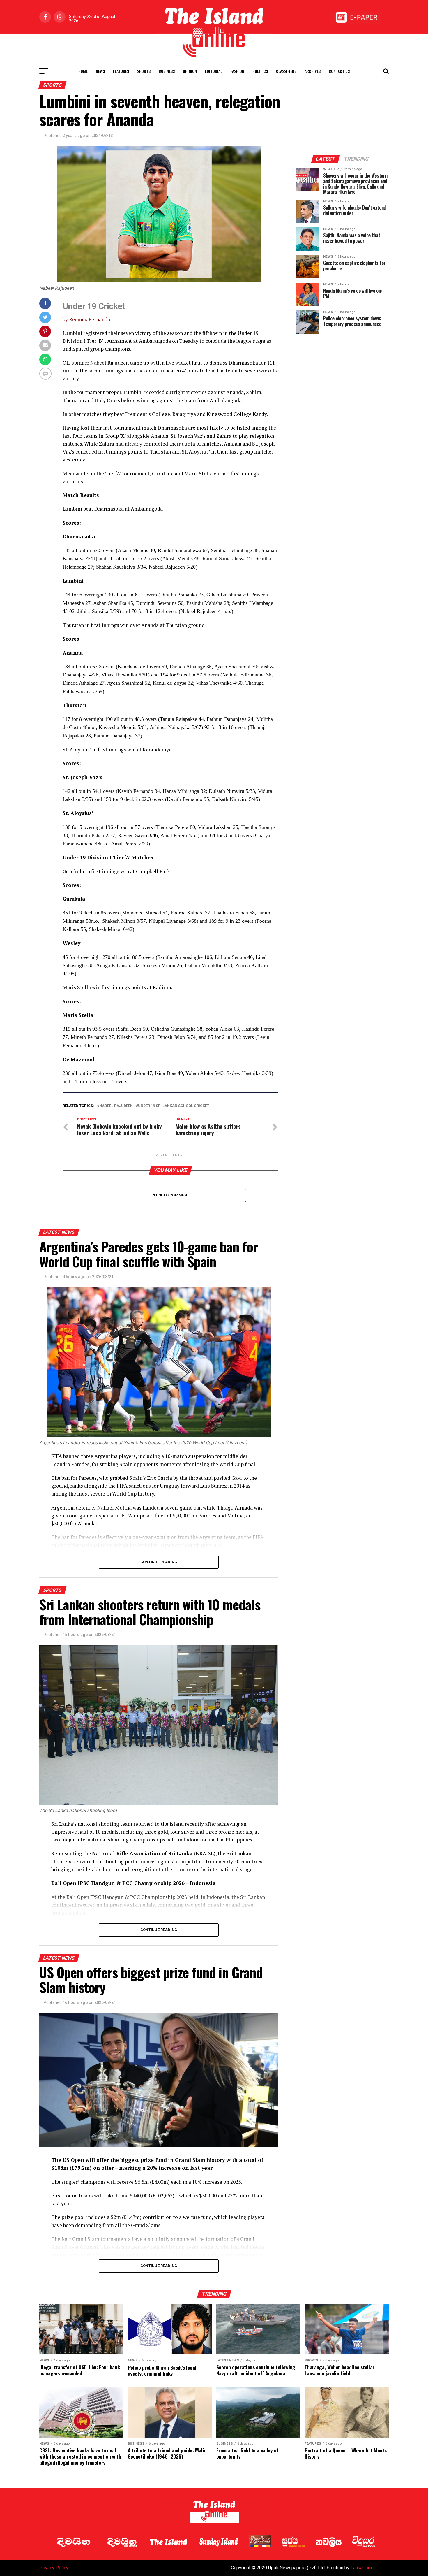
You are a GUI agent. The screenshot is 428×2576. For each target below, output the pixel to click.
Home (83, 71)
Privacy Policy (54, 2568)
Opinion (190, 71)
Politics (260, 71)
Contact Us (339, 71)
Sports (144, 71)
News (100, 71)
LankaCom (361, 2568)
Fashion (237, 71)
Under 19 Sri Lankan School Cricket (174, 1106)
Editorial (214, 71)
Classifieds (286, 71)
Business (167, 71)
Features (121, 71)
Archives (313, 71)
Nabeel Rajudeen (116, 1106)
